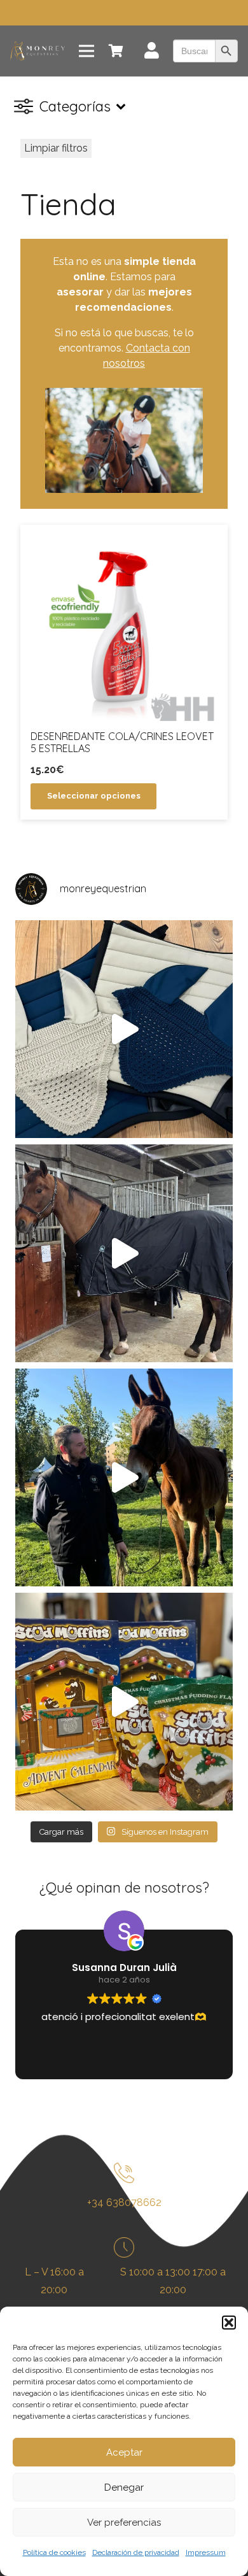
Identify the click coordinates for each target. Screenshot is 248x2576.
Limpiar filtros (56, 148)
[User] (152, 53)
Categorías (75, 106)
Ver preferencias (124, 2523)
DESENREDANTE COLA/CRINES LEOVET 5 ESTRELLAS (122, 742)
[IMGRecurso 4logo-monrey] (38, 51)
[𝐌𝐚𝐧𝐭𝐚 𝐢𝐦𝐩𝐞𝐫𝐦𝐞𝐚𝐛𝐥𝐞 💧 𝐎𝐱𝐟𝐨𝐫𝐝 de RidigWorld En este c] (124, 1253)
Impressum (206, 2552)
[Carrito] (116, 51)
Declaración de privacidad (136, 2552)
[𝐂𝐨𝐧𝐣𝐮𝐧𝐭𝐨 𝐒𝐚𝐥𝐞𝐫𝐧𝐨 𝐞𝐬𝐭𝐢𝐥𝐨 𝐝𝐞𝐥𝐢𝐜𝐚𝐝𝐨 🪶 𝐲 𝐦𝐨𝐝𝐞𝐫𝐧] (124, 1029)
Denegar (124, 2487)
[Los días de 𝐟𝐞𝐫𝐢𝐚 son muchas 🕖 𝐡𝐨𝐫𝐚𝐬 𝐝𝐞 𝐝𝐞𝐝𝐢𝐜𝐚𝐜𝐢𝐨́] (124, 1477)
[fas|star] (124, 2176)
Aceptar (124, 2452)
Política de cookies (54, 2552)
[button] (229, 2323)
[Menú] (86, 51)
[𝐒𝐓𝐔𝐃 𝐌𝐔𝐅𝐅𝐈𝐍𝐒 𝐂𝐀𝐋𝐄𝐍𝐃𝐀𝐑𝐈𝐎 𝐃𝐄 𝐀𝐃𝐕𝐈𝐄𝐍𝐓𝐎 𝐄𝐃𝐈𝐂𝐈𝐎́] (124, 1702)
